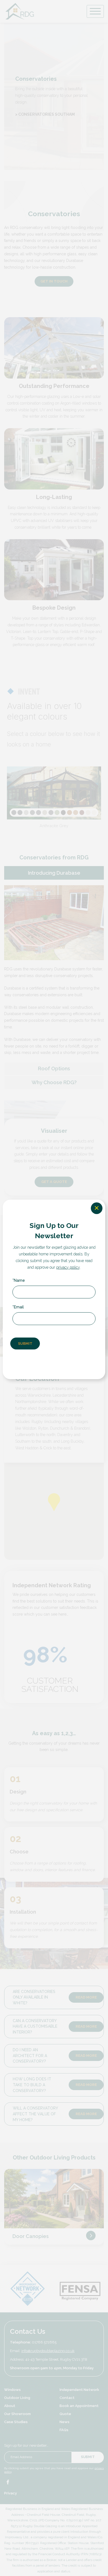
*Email (18, 1307)
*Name (19, 1280)
